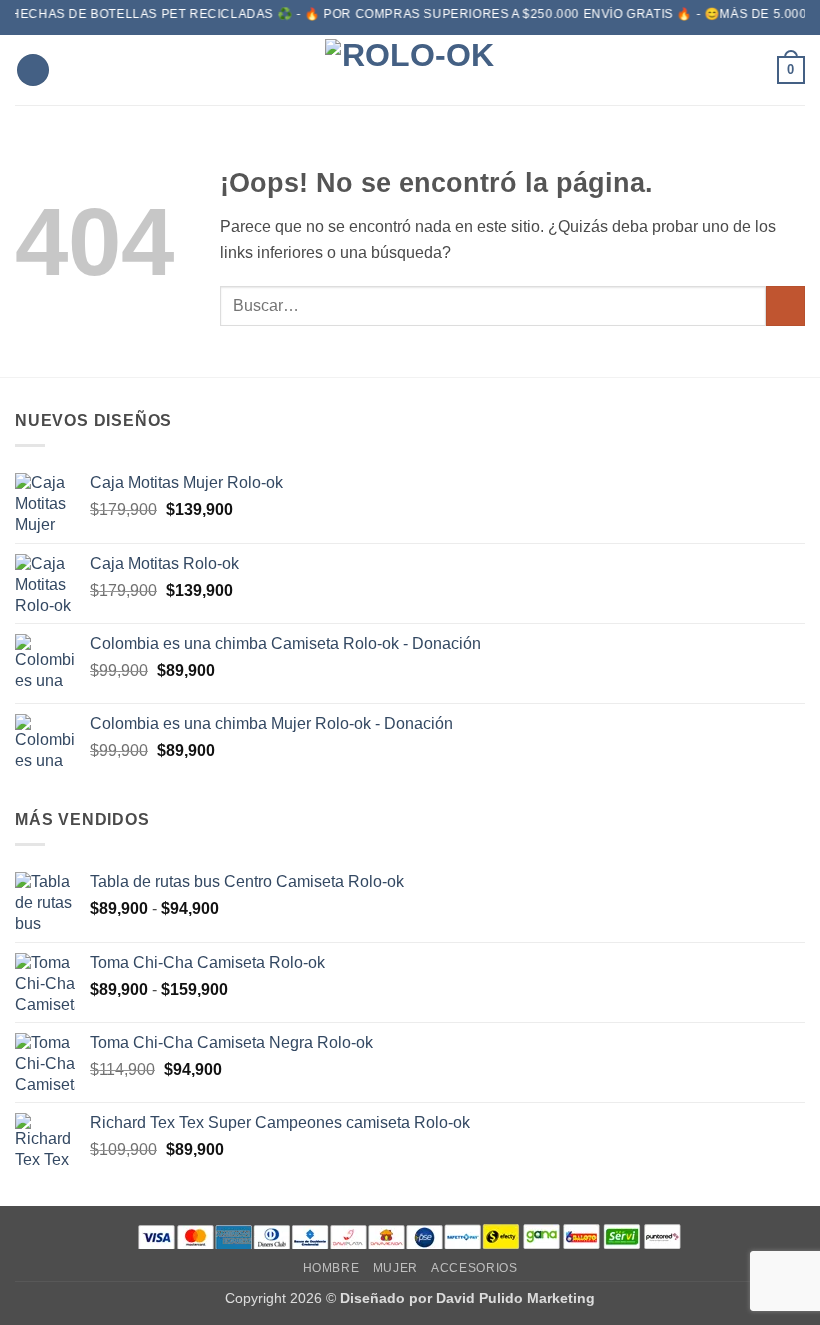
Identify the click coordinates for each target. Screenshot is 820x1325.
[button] (33, 70)
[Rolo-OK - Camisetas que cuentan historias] (410, 70)
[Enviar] (785, 305)
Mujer (395, 1268)
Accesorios (474, 1268)
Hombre (331, 1268)
